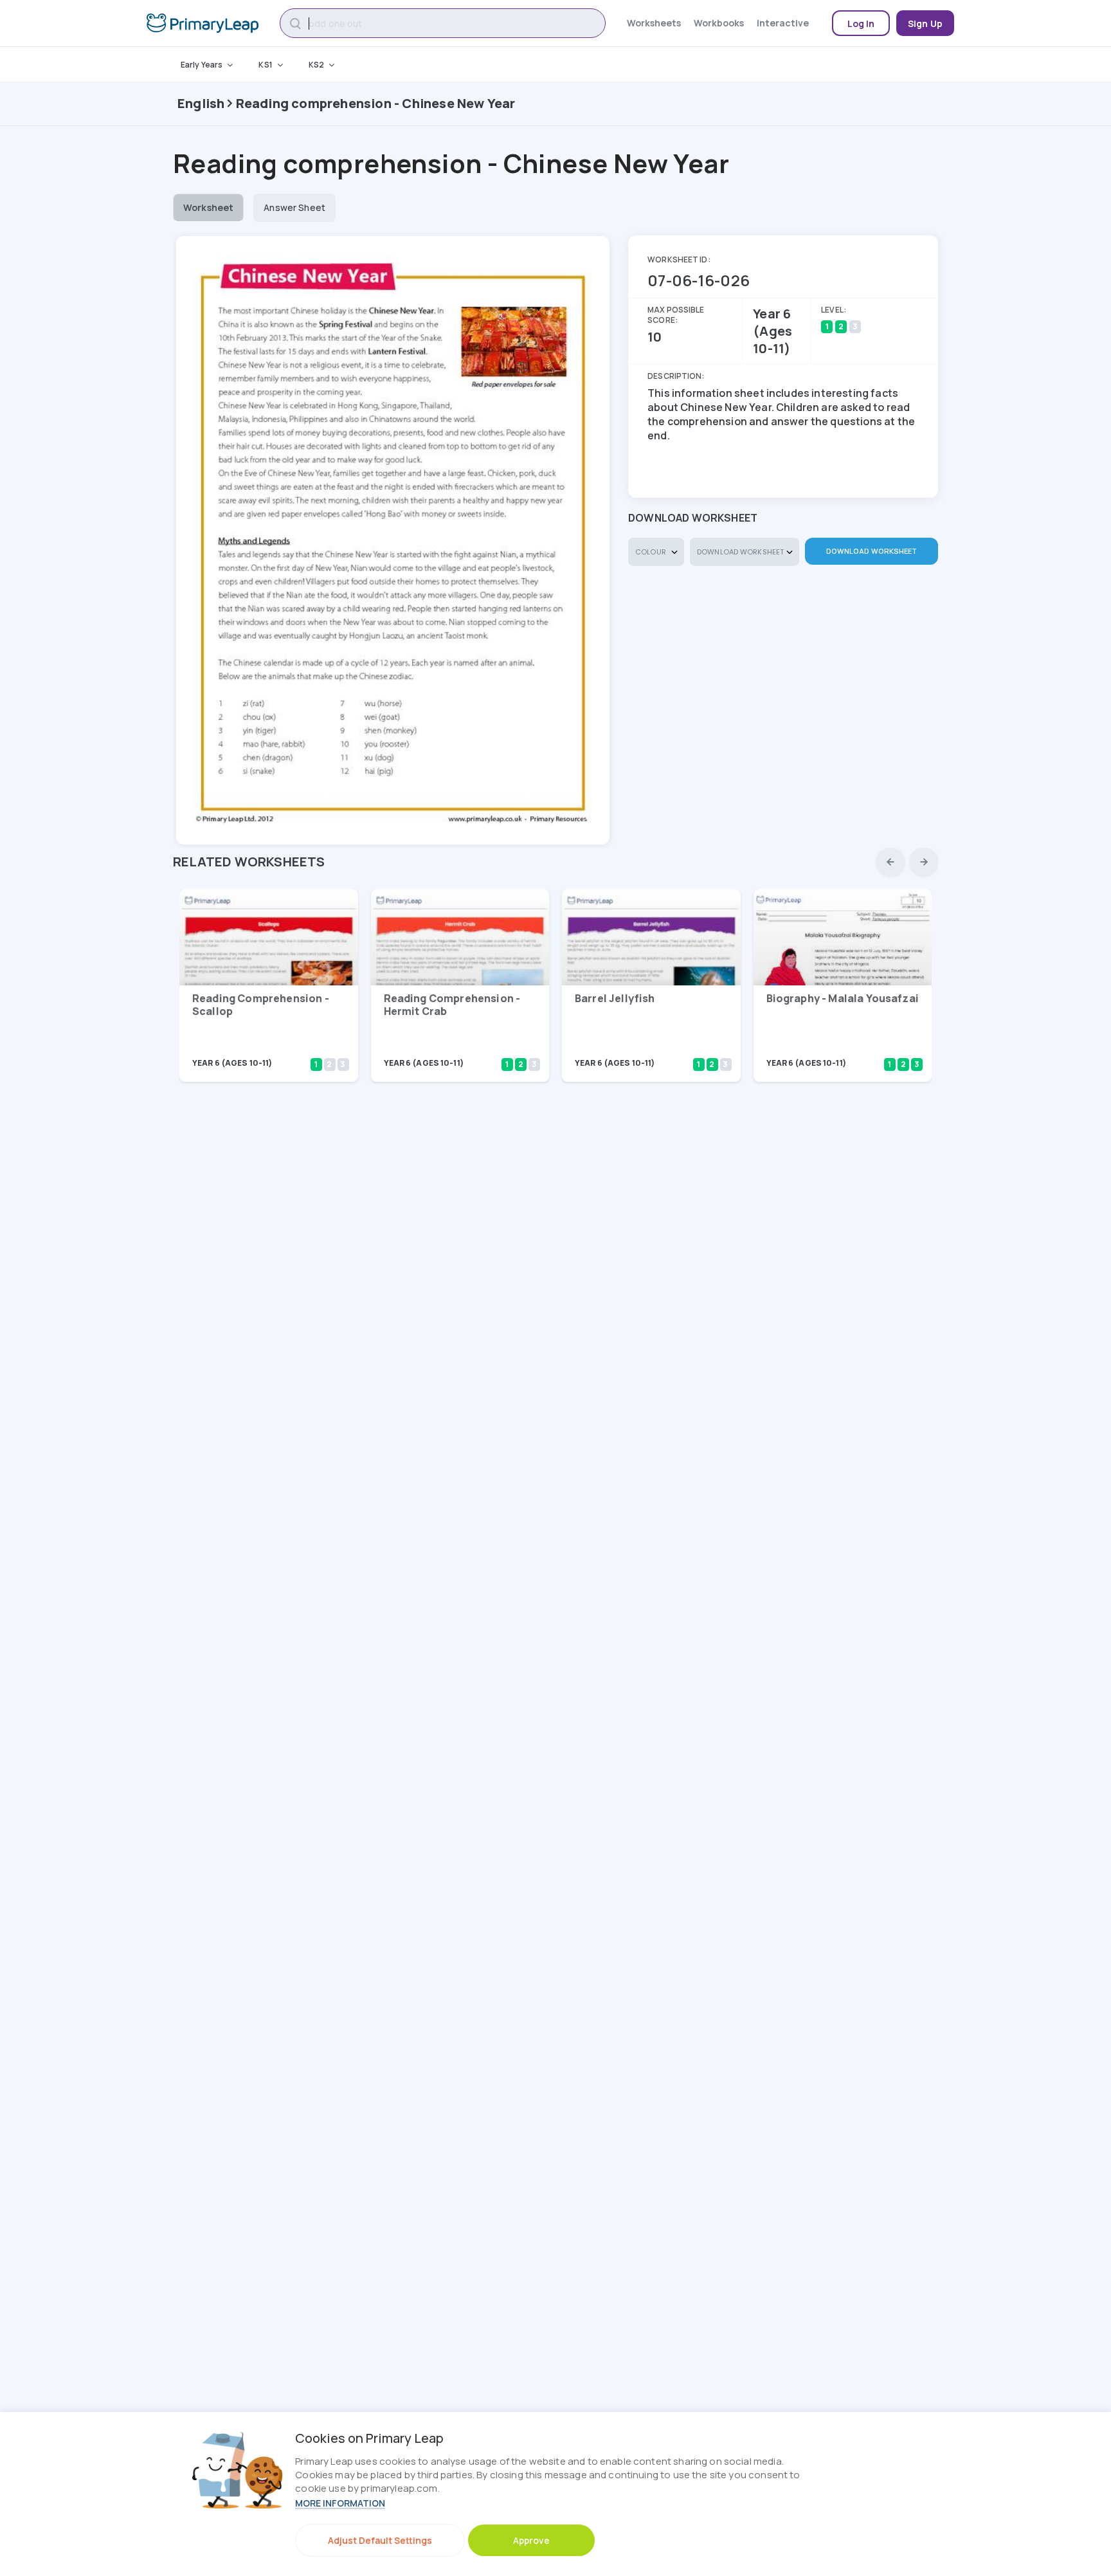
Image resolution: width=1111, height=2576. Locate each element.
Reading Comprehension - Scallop (261, 1005)
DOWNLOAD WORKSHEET (872, 551)
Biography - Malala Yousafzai (843, 998)
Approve (531, 2540)
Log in (861, 23)
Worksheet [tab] (208, 207)
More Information (340, 2503)
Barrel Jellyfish (615, 998)
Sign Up (925, 23)
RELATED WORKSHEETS (249, 862)
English (201, 103)
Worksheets (654, 23)
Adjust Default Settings (380, 2540)
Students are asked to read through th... (831, 1046)
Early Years (202, 65)
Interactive (783, 23)
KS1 (265, 65)
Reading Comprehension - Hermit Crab (452, 1005)
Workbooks (719, 23)
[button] (890, 862)
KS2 (316, 65)
